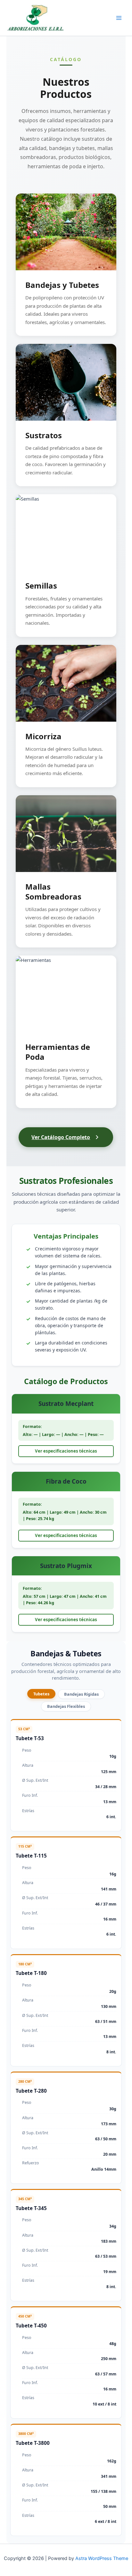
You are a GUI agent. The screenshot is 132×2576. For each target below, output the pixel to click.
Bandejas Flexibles (66, 1706)
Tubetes (41, 1694)
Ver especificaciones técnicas (66, 1451)
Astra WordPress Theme (102, 2558)
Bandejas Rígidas (81, 1694)
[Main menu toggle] (119, 18)
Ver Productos (66, 238)
